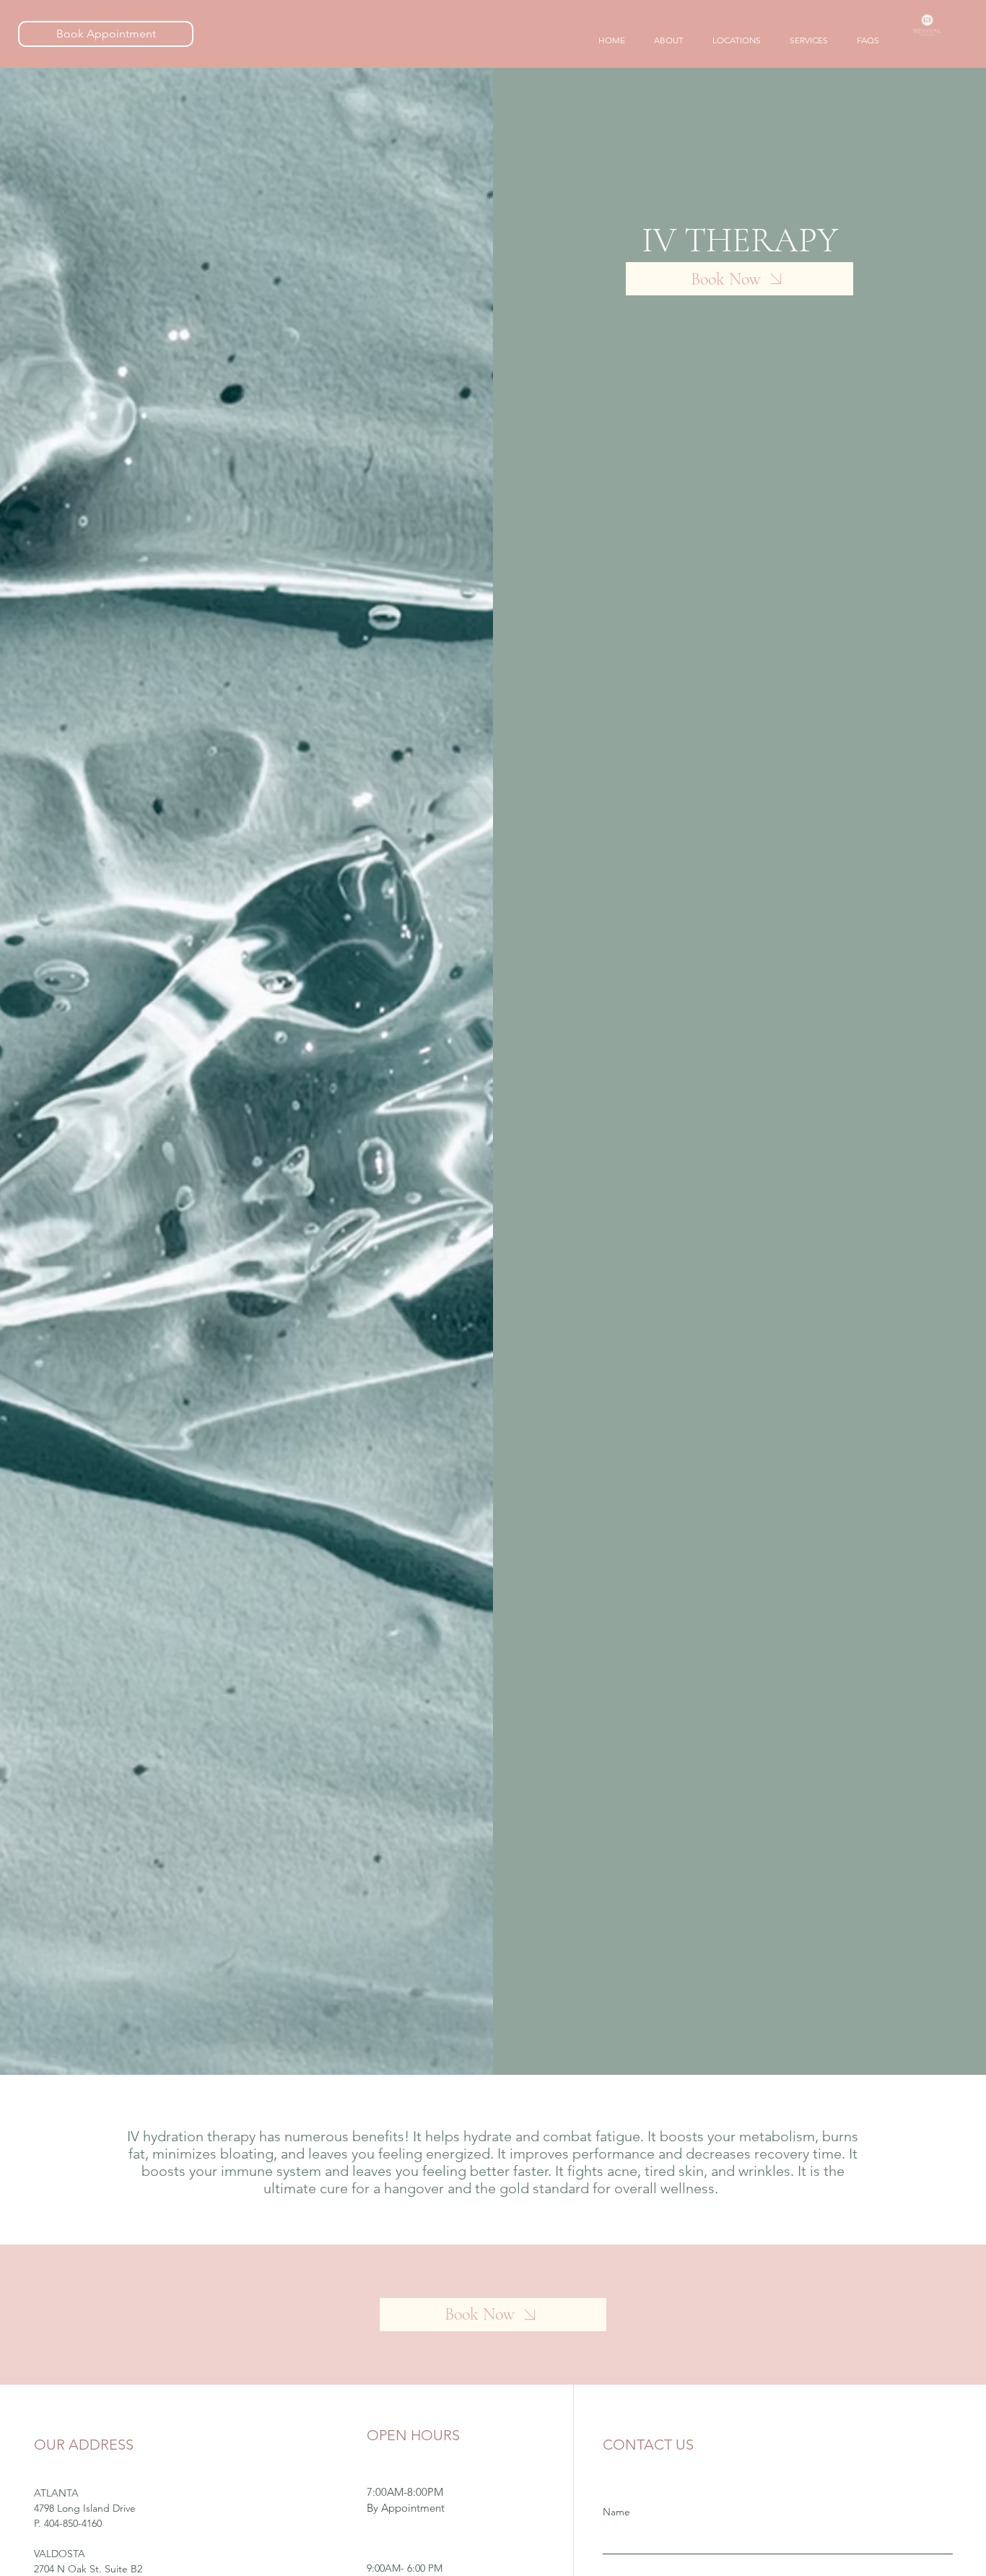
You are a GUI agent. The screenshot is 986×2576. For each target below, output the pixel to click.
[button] (737, 41)
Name (616, 2512)
